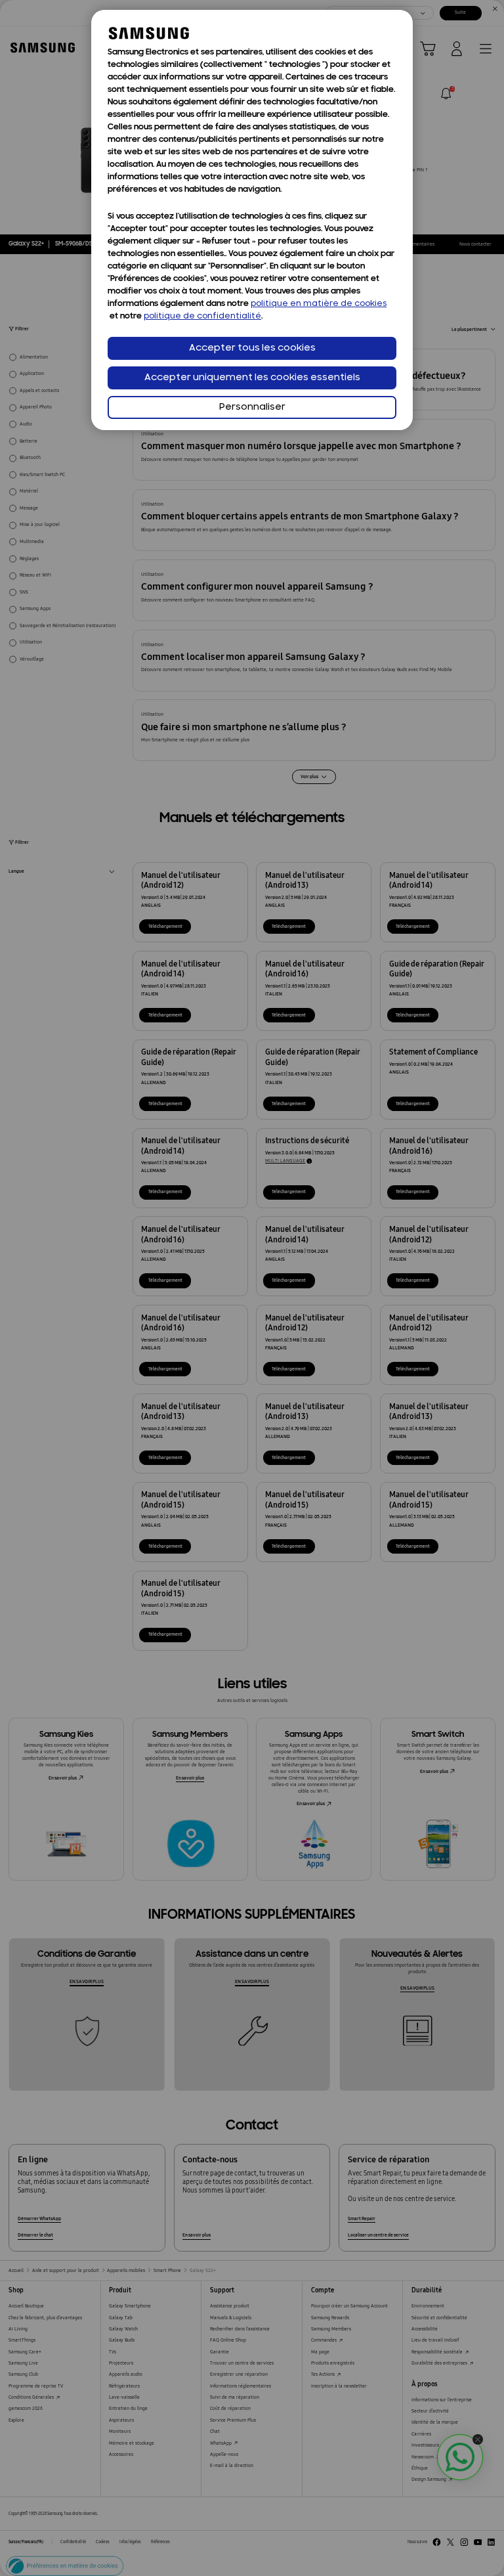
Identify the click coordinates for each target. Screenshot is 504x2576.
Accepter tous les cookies (252, 348)
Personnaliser (252, 407)
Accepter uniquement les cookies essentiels (252, 378)
